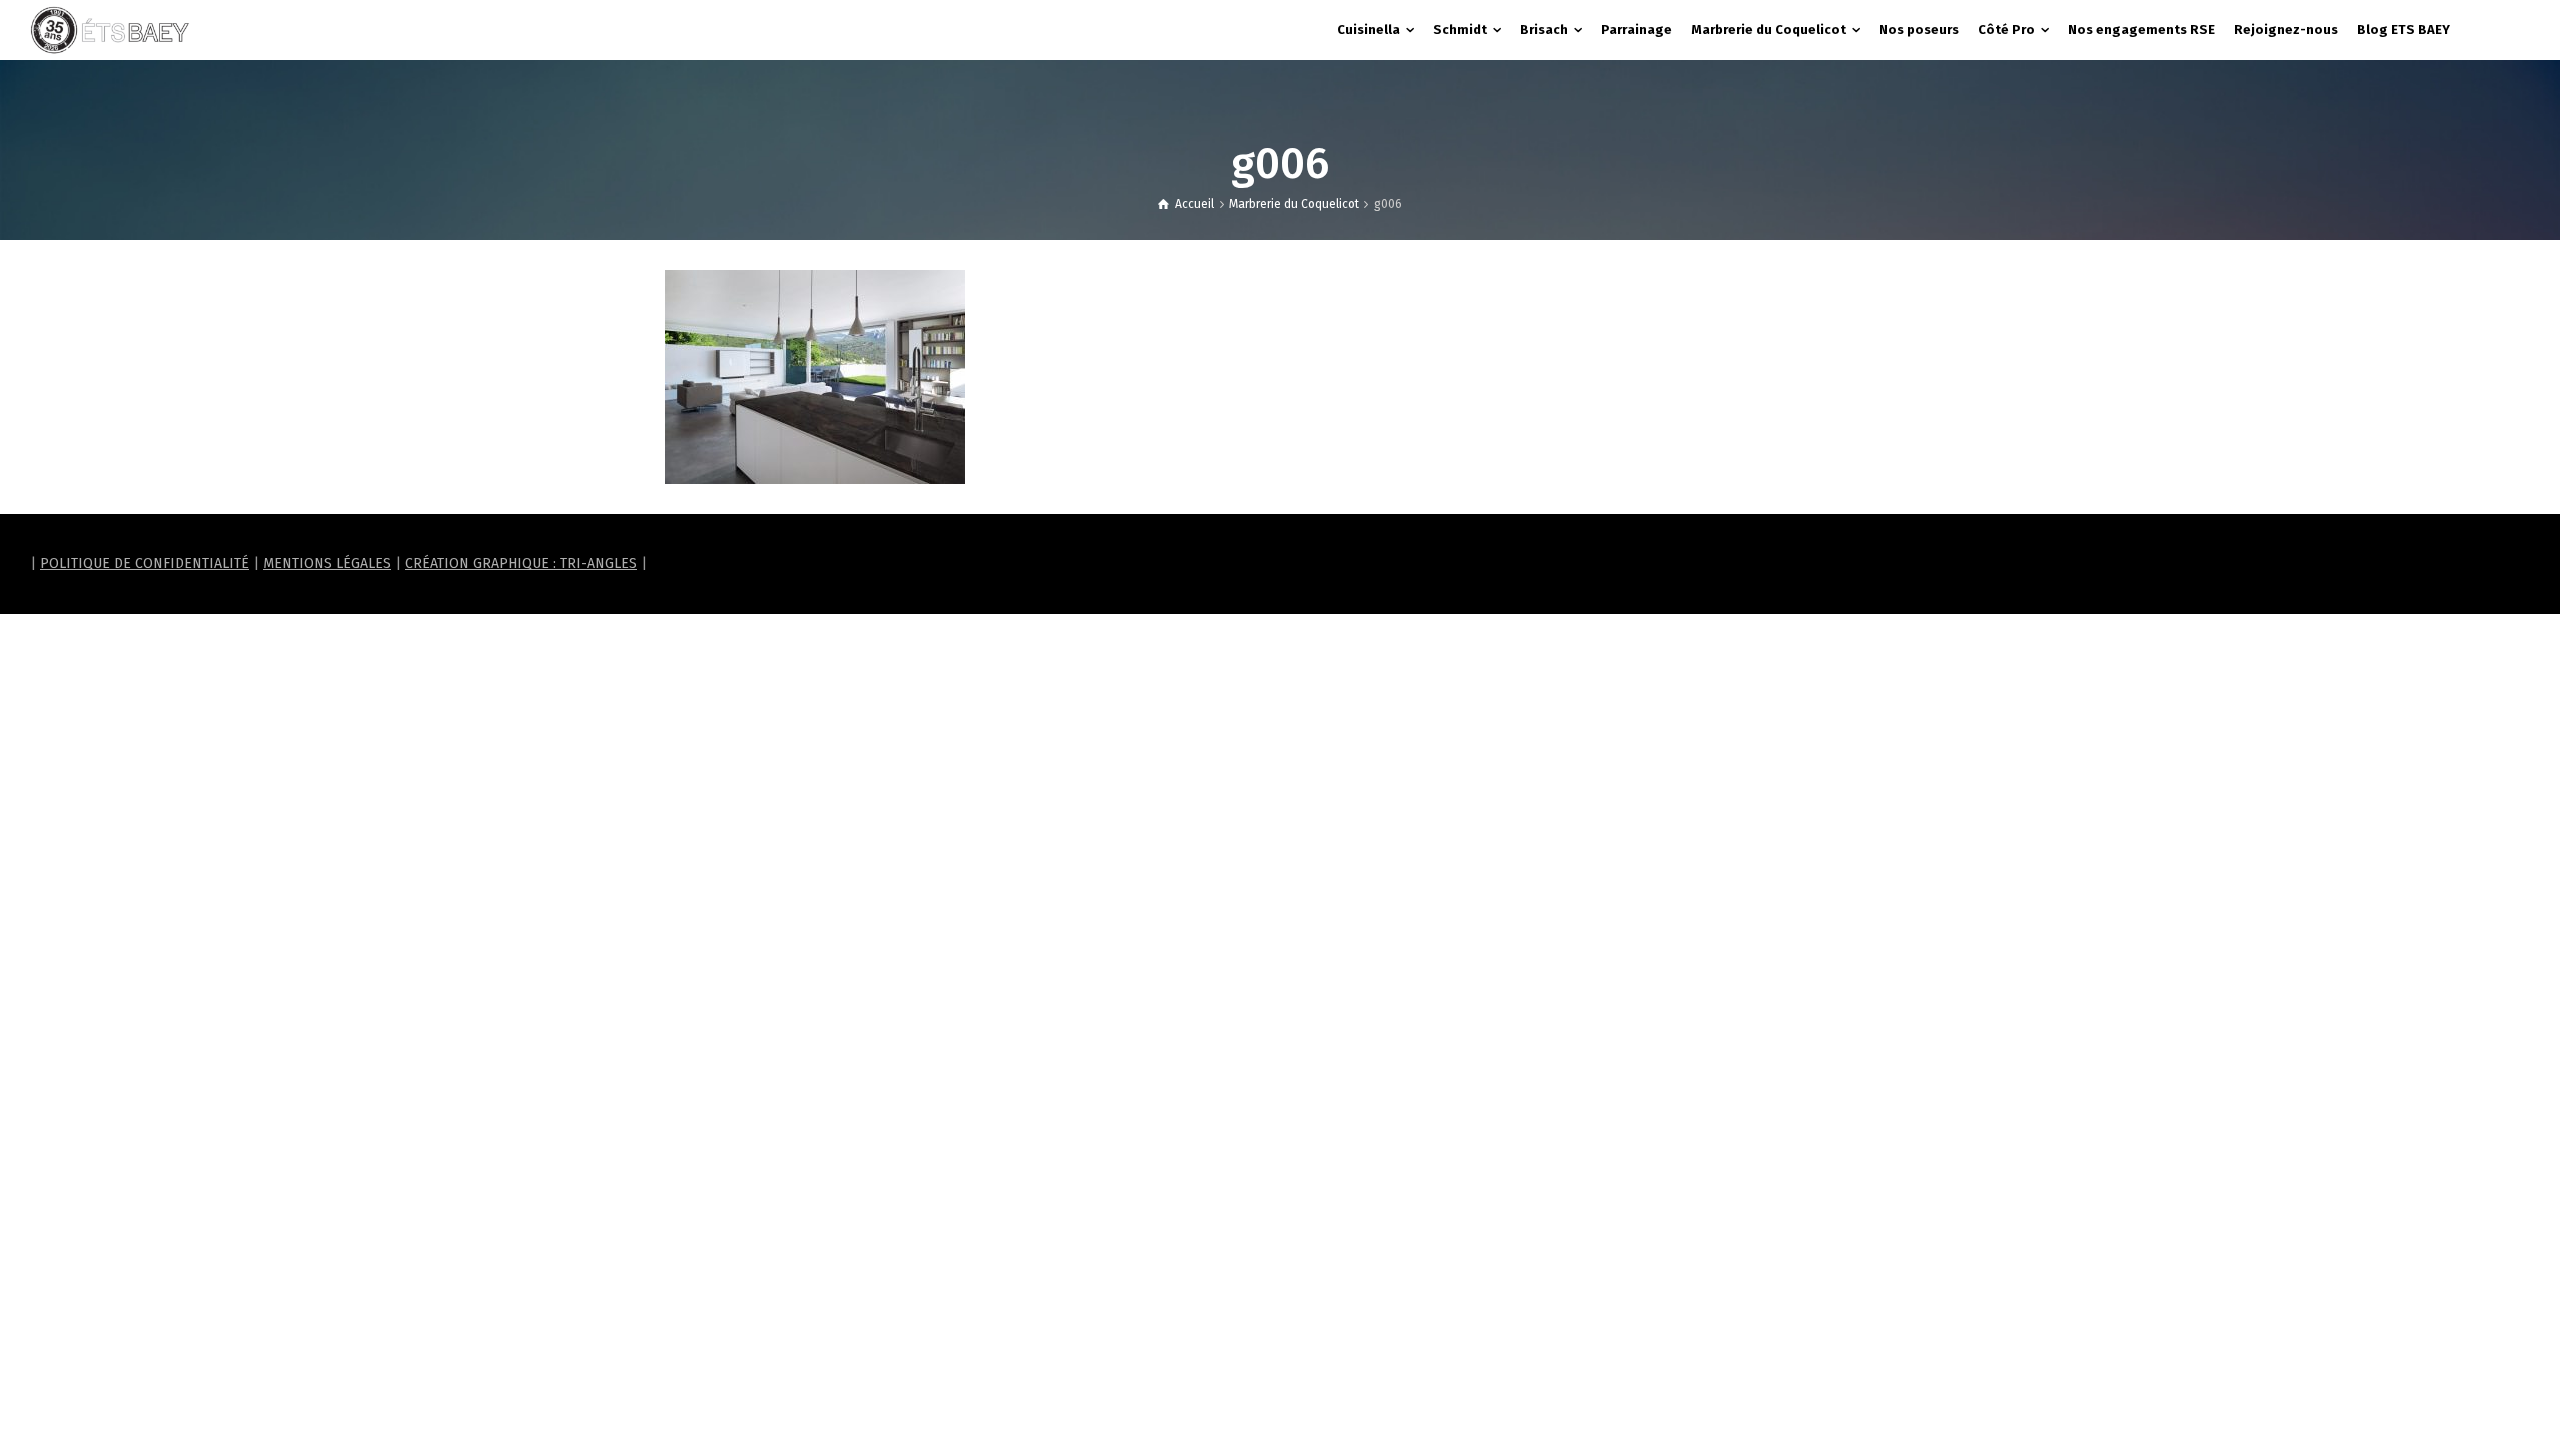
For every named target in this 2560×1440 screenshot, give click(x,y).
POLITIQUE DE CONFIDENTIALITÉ (144, 563)
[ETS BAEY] (110, 29)
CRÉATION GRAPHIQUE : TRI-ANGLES (521, 563)
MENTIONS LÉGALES (327, 563)
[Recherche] (2510, 30)
